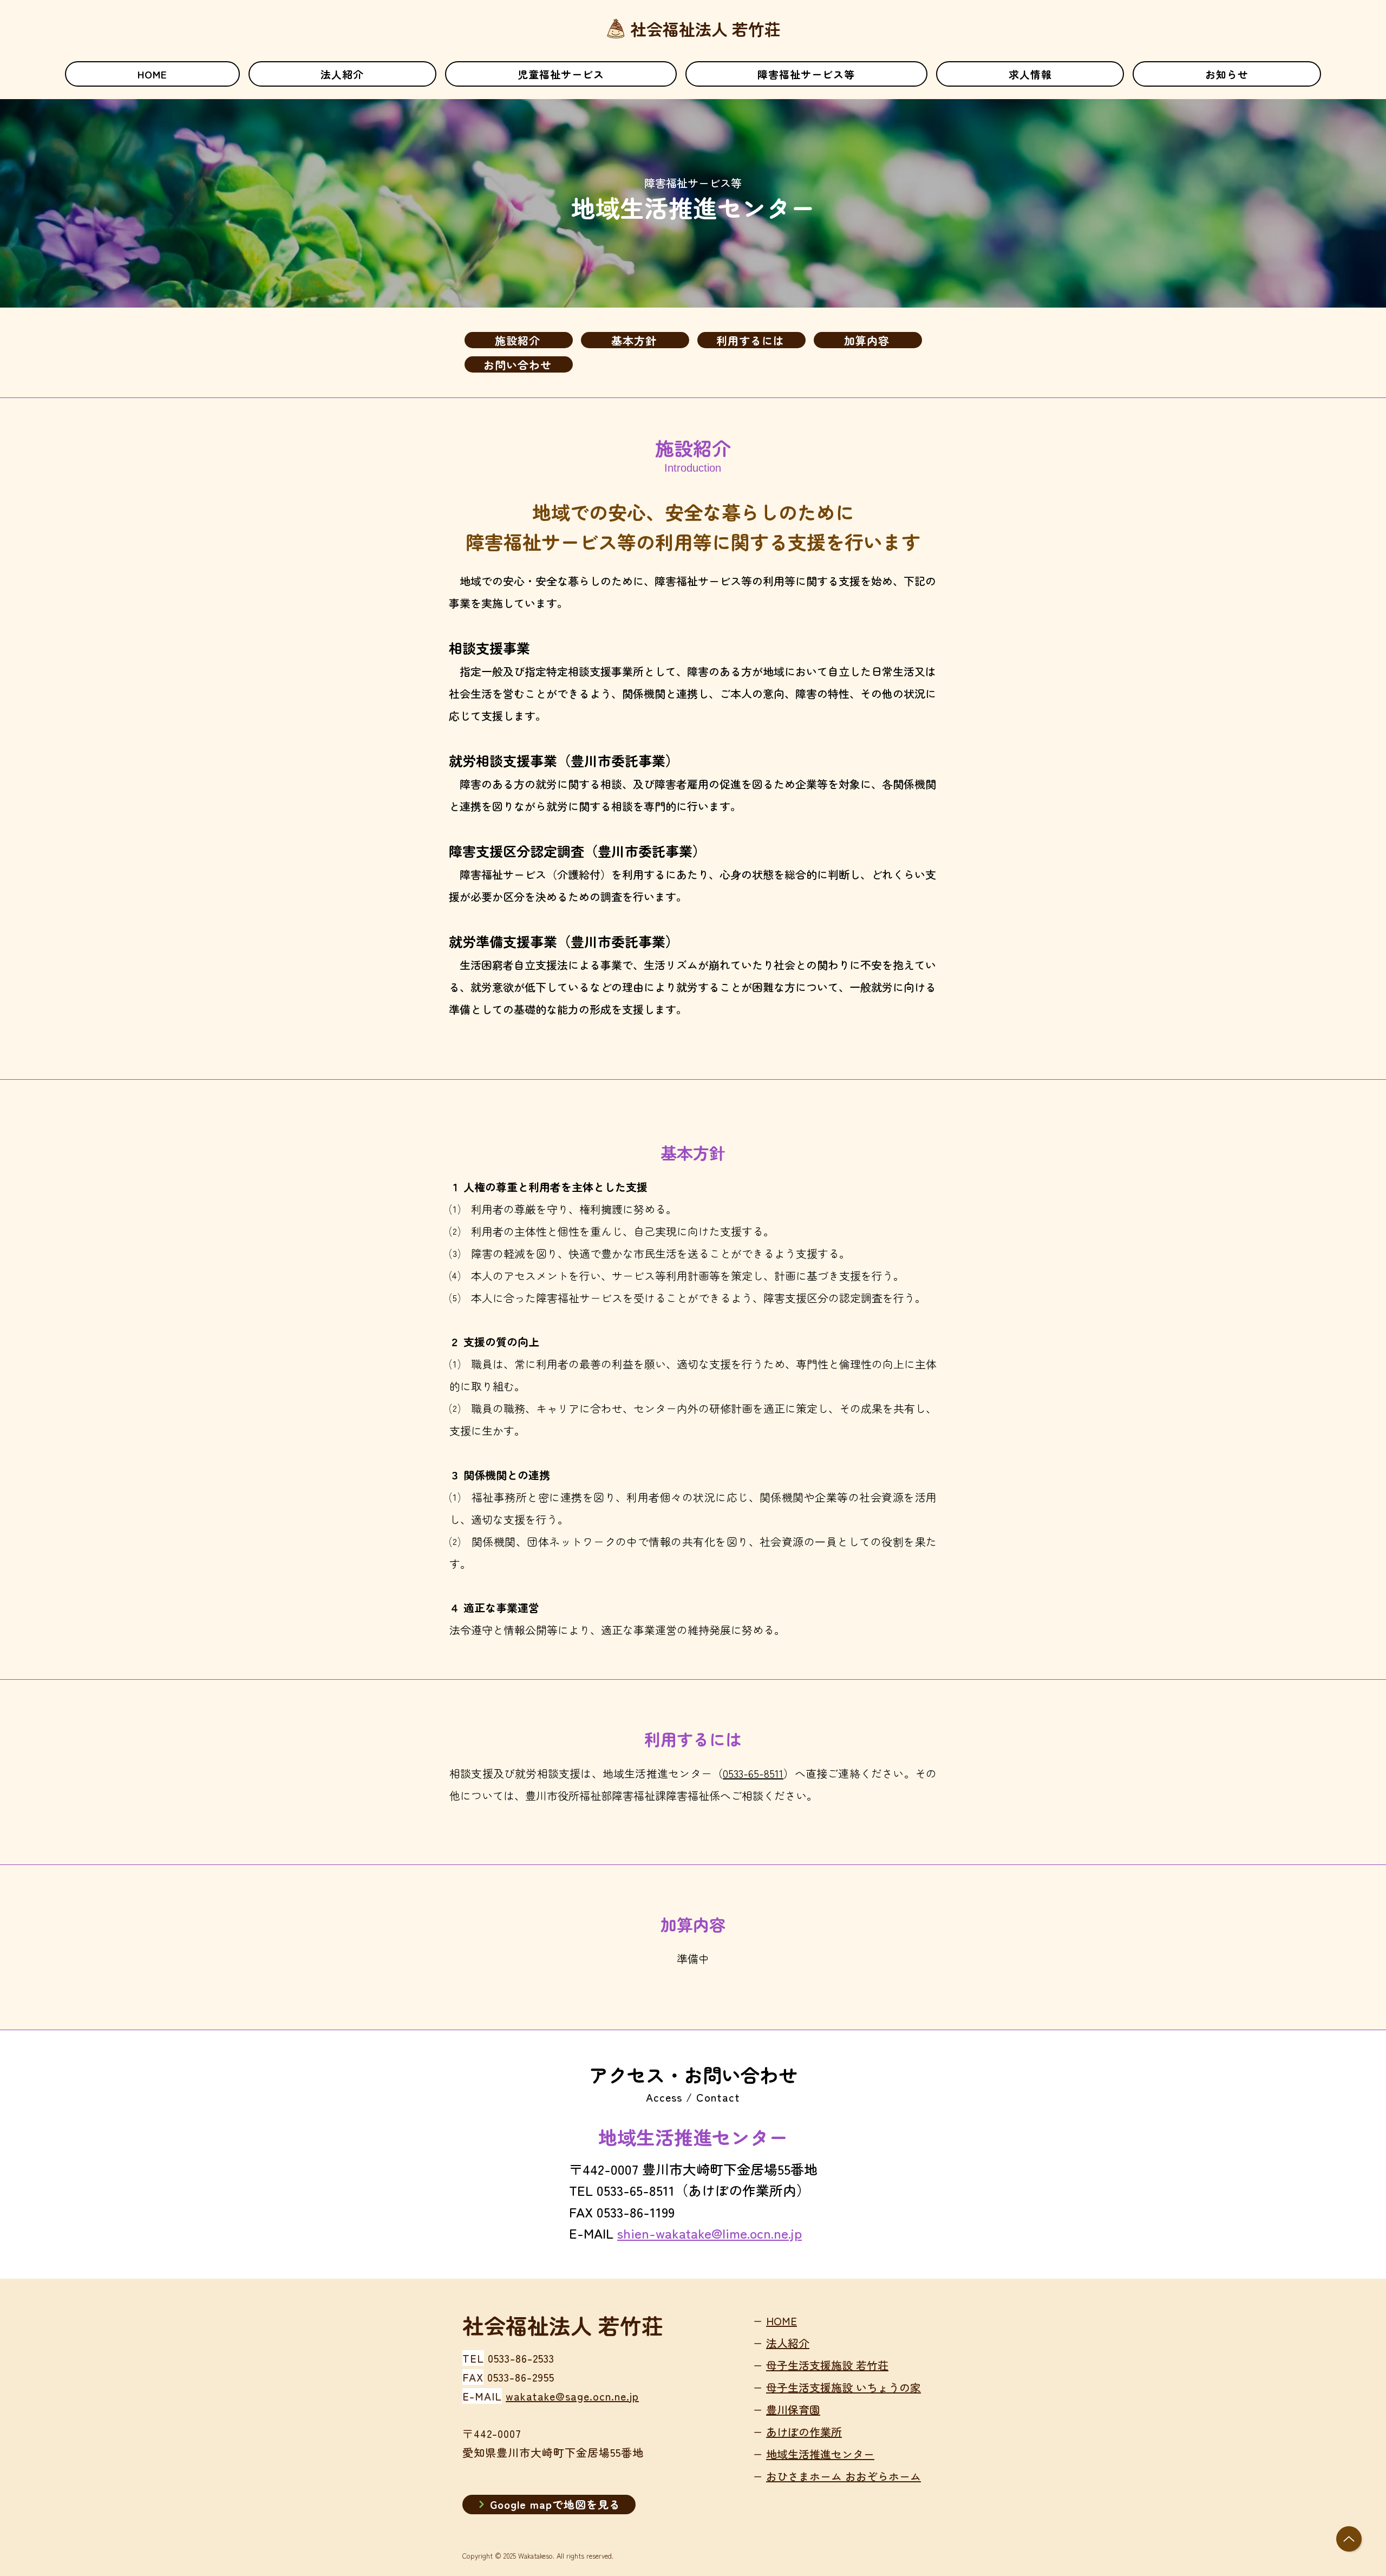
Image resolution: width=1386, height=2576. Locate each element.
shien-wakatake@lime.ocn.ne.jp (710, 2233)
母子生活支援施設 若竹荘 (827, 2365)
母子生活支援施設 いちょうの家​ (844, 2387)
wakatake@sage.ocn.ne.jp (572, 2396)
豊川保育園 (793, 2409)
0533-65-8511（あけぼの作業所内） (703, 2190)
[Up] (1349, 2539)
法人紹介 (788, 2343)
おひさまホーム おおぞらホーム (844, 2476)
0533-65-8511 (753, 1773)
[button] (561, 74)
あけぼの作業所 (804, 2432)
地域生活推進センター (820, 2454)
